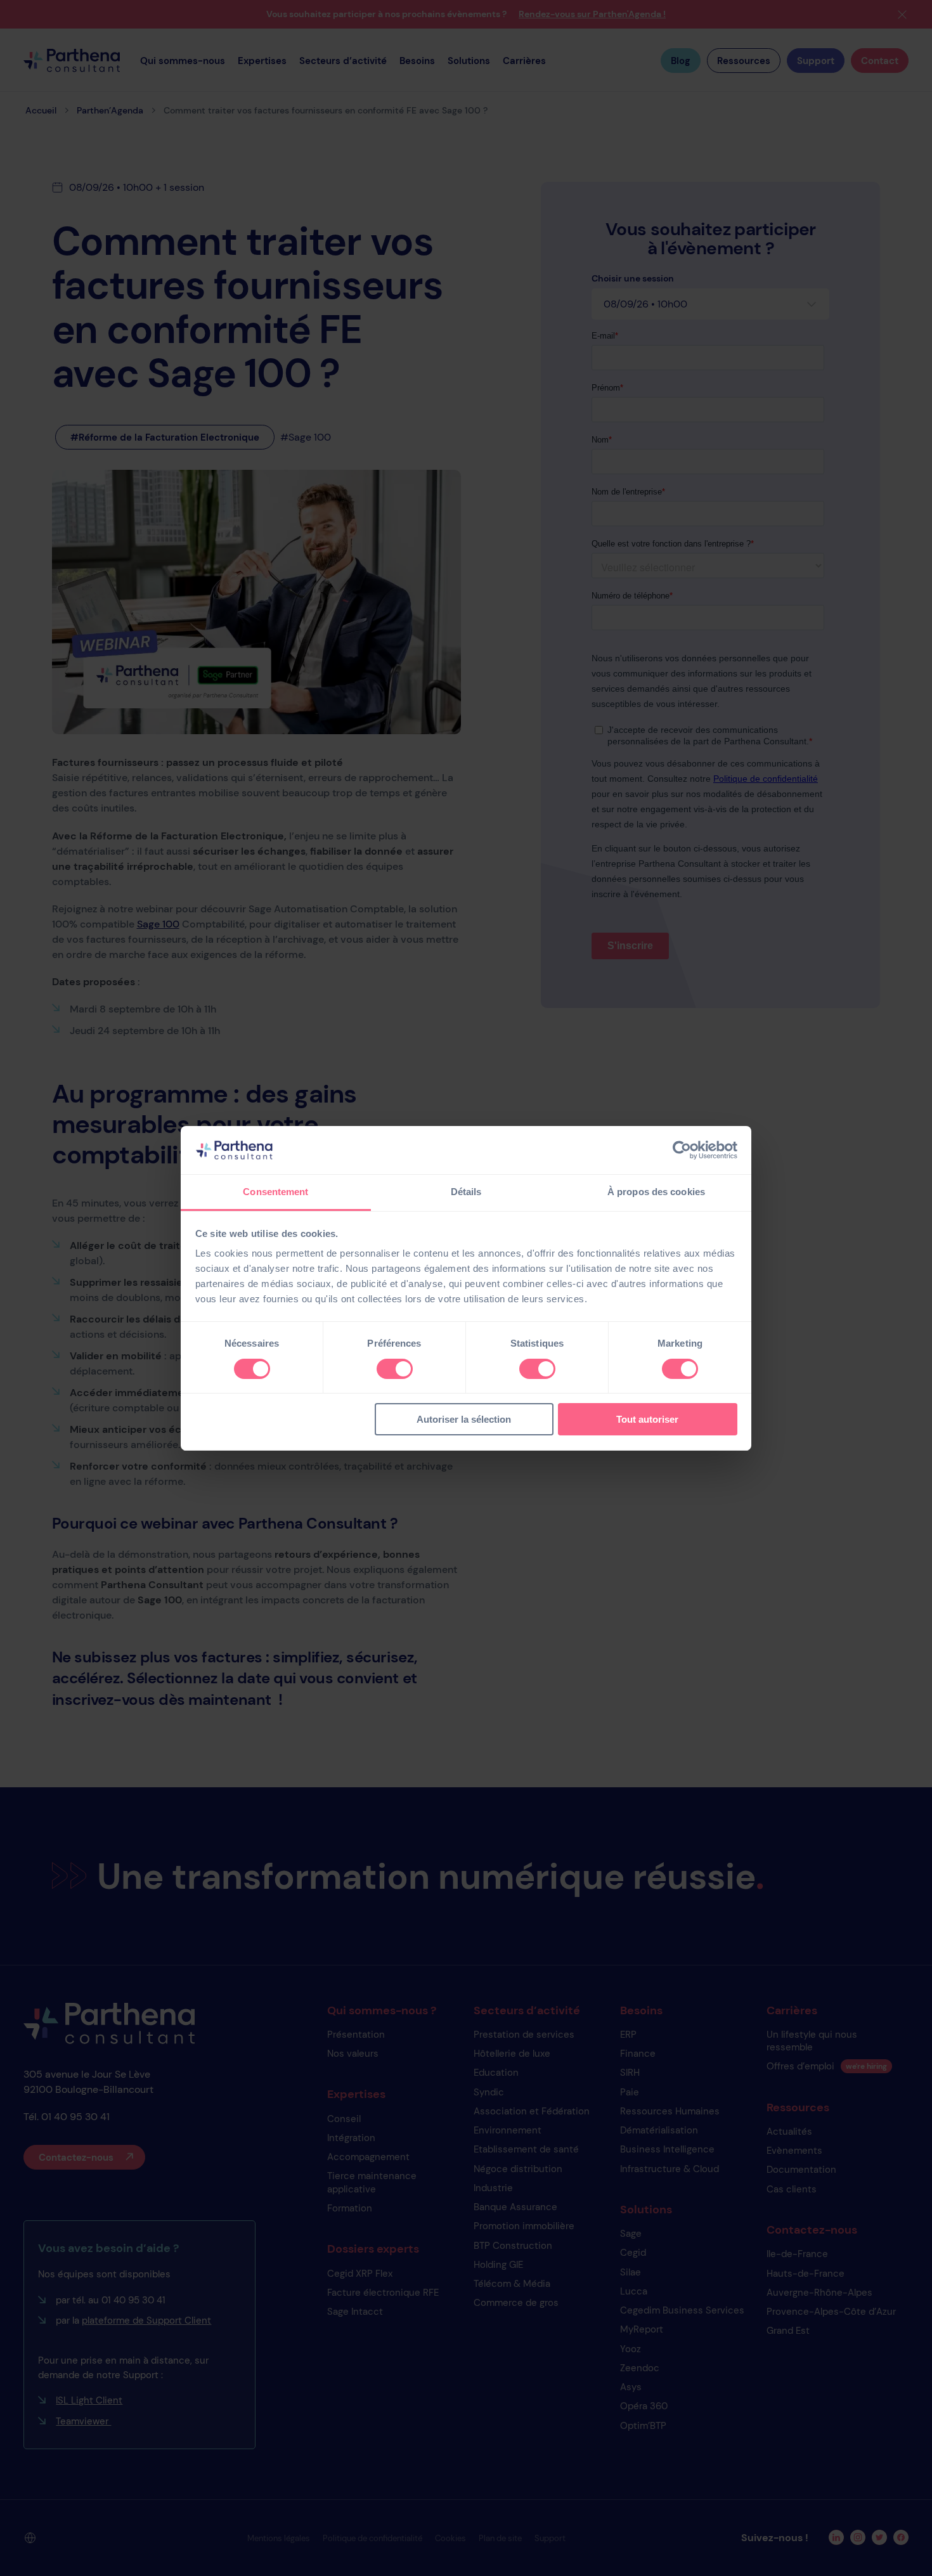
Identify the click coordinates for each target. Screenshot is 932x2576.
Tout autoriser (647, 1419)
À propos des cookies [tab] (656, 1192)
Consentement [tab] (275, 1192)
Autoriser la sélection (464, 1419)
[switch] (395, 1369)
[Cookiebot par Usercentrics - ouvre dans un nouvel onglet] (682, 1150)
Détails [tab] (466, 1192)
